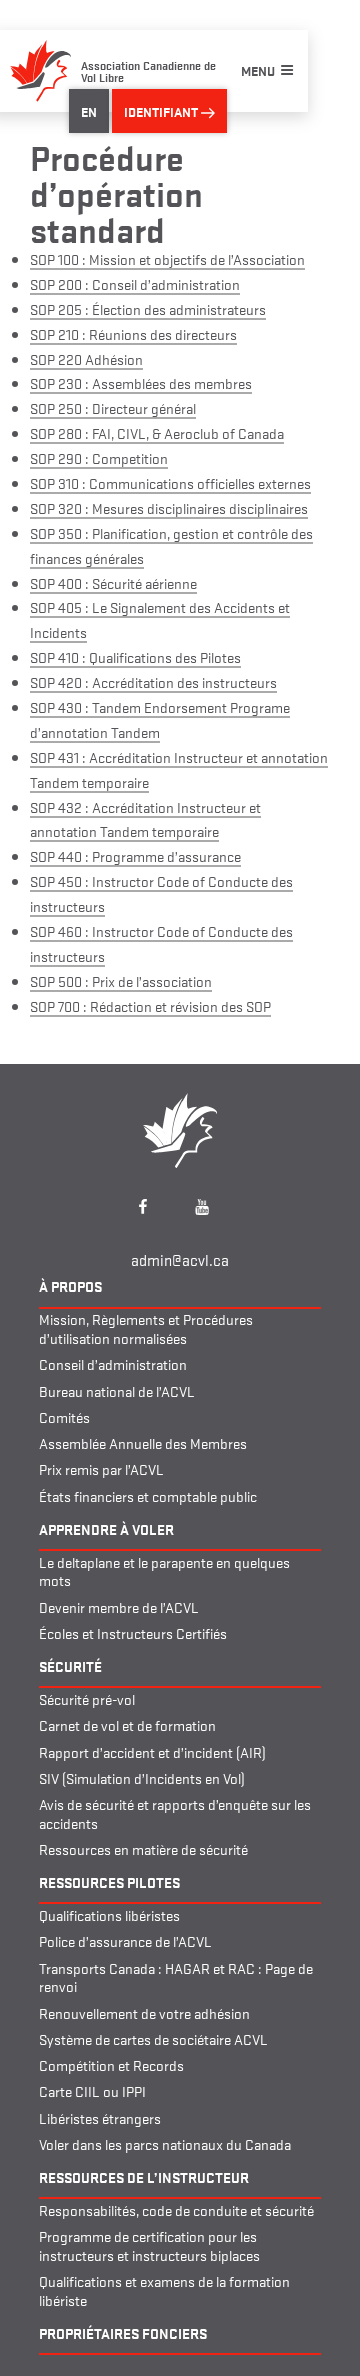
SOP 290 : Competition (99, 457)
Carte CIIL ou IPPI (92, 2090)
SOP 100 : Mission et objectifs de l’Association (167, 258)
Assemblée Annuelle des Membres (143, 1442)
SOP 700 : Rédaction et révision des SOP (150, 1005)
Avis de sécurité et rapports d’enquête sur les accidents (175, 1813)
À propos (70, 1285)
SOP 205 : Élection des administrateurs (148, 308)
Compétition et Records (111, 2064)
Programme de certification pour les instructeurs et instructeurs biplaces (149, 2245)
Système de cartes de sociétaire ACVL (153, 2038)
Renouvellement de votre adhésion (144, 2012)
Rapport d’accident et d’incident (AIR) (152, 1751)
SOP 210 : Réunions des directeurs (133, 333)
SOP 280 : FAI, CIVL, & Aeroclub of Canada (157, 432)
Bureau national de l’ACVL (117, 1390)
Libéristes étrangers (100, 2117)
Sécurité (70, 1665)
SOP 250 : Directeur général (113, 407)
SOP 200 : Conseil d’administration (135, 283)
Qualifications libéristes (109, 1914)
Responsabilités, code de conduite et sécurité (176, 2209)
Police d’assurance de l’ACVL (125, 1940)
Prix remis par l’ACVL (101, 1468)
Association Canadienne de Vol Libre (148, 70)
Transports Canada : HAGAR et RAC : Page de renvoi (176, 1977)
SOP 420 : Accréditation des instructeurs (153, 681)
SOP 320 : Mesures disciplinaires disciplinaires (169, 507)
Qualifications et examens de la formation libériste (164, 2290)
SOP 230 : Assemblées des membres (141, 382)
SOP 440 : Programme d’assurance (135, 855)
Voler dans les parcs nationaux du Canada (165, 2143)
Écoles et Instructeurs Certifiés (133, 1632)
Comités (64, 1416)
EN (89, 111)
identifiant (162, 111)
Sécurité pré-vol (87, 1698)
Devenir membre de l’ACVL (119, 1606)
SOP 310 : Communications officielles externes (170, 482)
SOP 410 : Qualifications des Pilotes (135, 656)
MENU (258, 70)
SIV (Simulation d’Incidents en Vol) (142, 1777)
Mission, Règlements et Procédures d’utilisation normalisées (146, 1328)
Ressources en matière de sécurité (143, 1848)
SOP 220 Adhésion (86, 358)
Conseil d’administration (113, 1363)
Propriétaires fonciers (123, 2332)
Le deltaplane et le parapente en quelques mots (164, 1571)
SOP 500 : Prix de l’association (121, 980)
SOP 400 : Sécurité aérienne (113, 582)
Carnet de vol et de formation (127, 1724)
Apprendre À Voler (106, 1528)
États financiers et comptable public (148, 1495)
